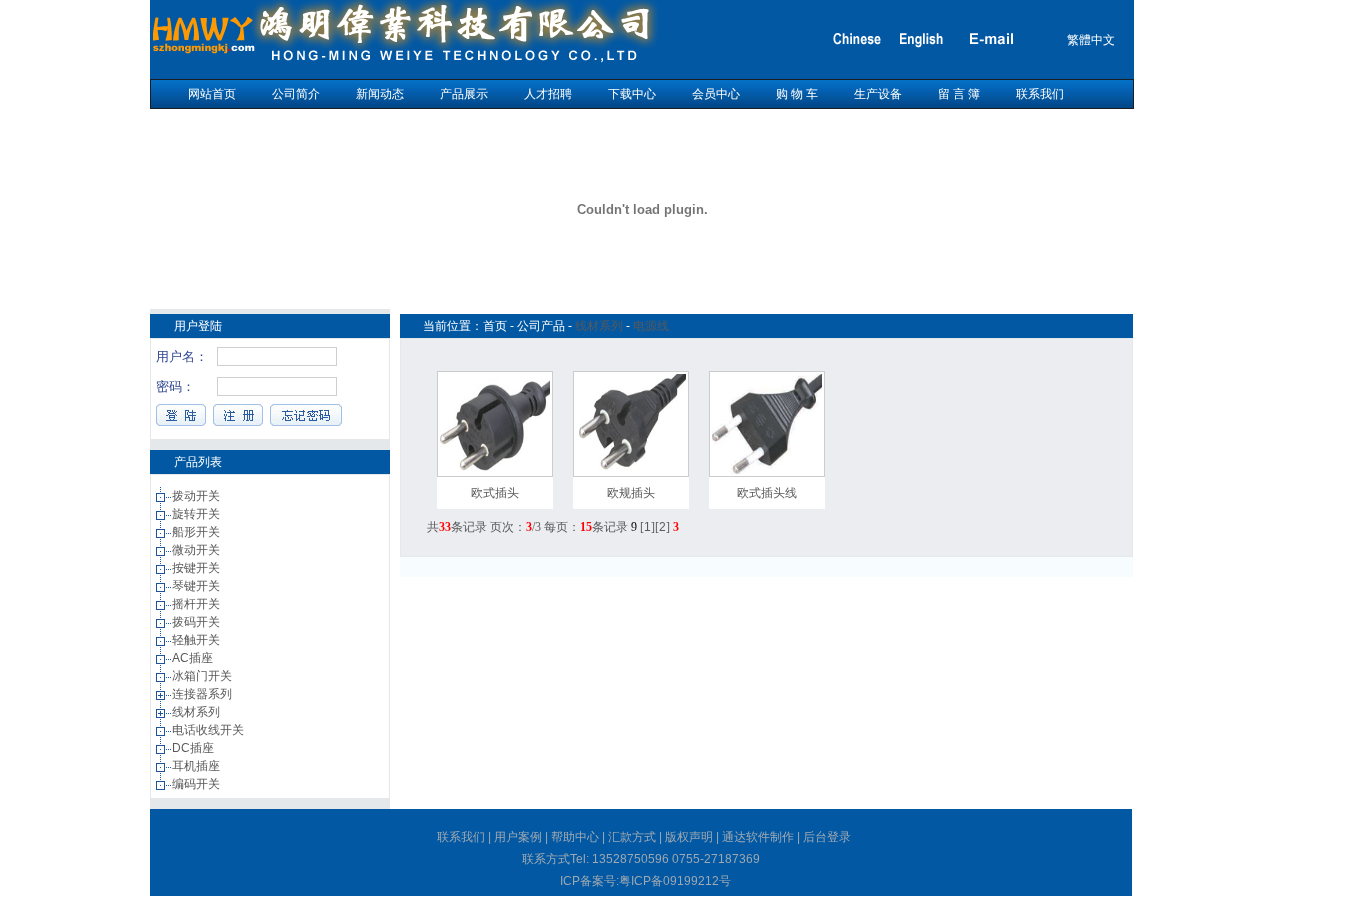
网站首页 (212, 94)
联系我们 (1040, 94)
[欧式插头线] (767, 470)
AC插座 (194, 658)
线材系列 (197, 712)
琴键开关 (197, 586)
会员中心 (716, 94)
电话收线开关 (209, 730)
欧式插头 (495, 493)
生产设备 (878, 94)
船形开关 (197, 532)
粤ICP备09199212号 (675, 881)
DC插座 (194, 748)
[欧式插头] (495, 470)
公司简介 (296, 94)
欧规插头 (631, 493)
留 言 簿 (959, 94)
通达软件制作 (758, 837)
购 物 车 (797, 94)
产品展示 (464, 94)
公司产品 (541, 326)
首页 (495, 326)
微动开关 (197, 550)
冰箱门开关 (203, 676)
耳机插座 (197, 766)
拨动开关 (197, 496)
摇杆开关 (197, 604)
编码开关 (197, 784)
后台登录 (827, 837)
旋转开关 (197, 514)
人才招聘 (548, 94)
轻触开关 (197, 640)
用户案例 (518, 837)
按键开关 (197, 568)
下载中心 (632, 94)
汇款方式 (632, 837)
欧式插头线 (767, 493)
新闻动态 (380, 94)
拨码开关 (197, 622)
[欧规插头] (631, 470)
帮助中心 (575, 837)
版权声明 (689, 837)
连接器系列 (203, 694)
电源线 (651, 326)
